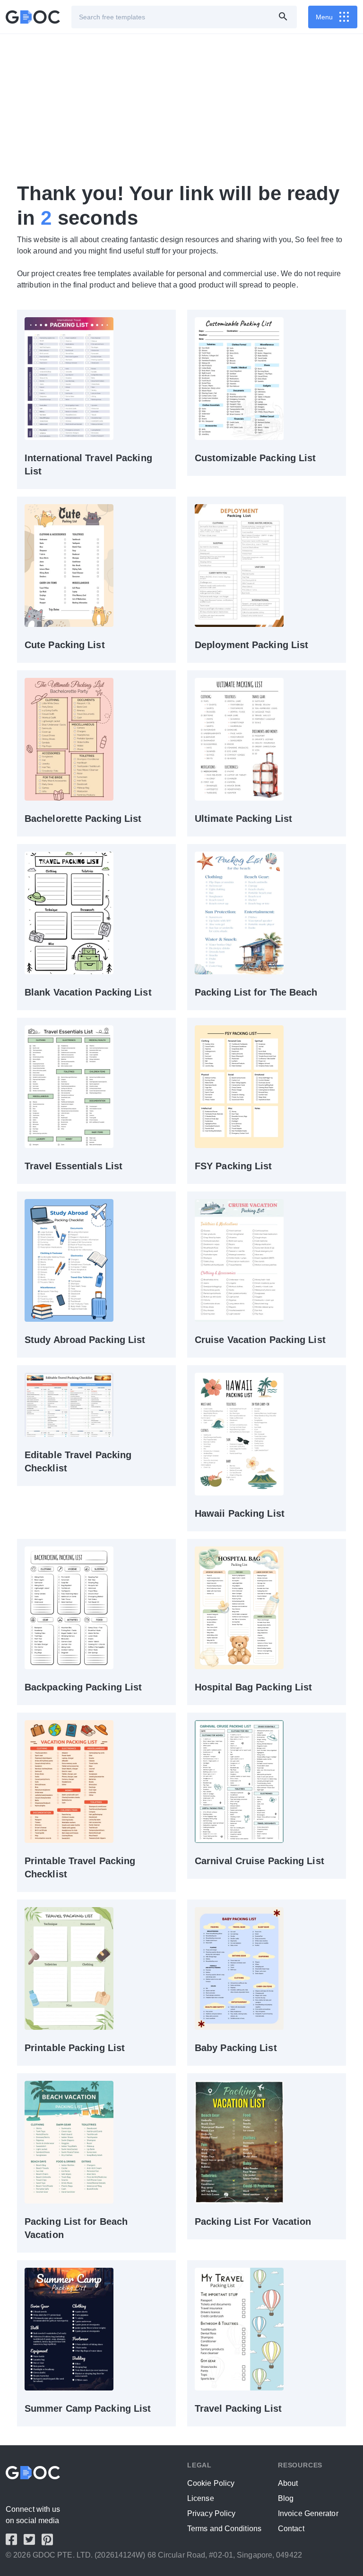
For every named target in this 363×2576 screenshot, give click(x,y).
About (288, 2483)
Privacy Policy (211, 2513)
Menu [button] (324, 17)
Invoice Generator (308, 2513)
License (201, 2498)
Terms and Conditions (224, 2529)
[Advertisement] (181, 108)
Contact (291, 2529)
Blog (286, 2498)
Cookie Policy (211, 2483)
